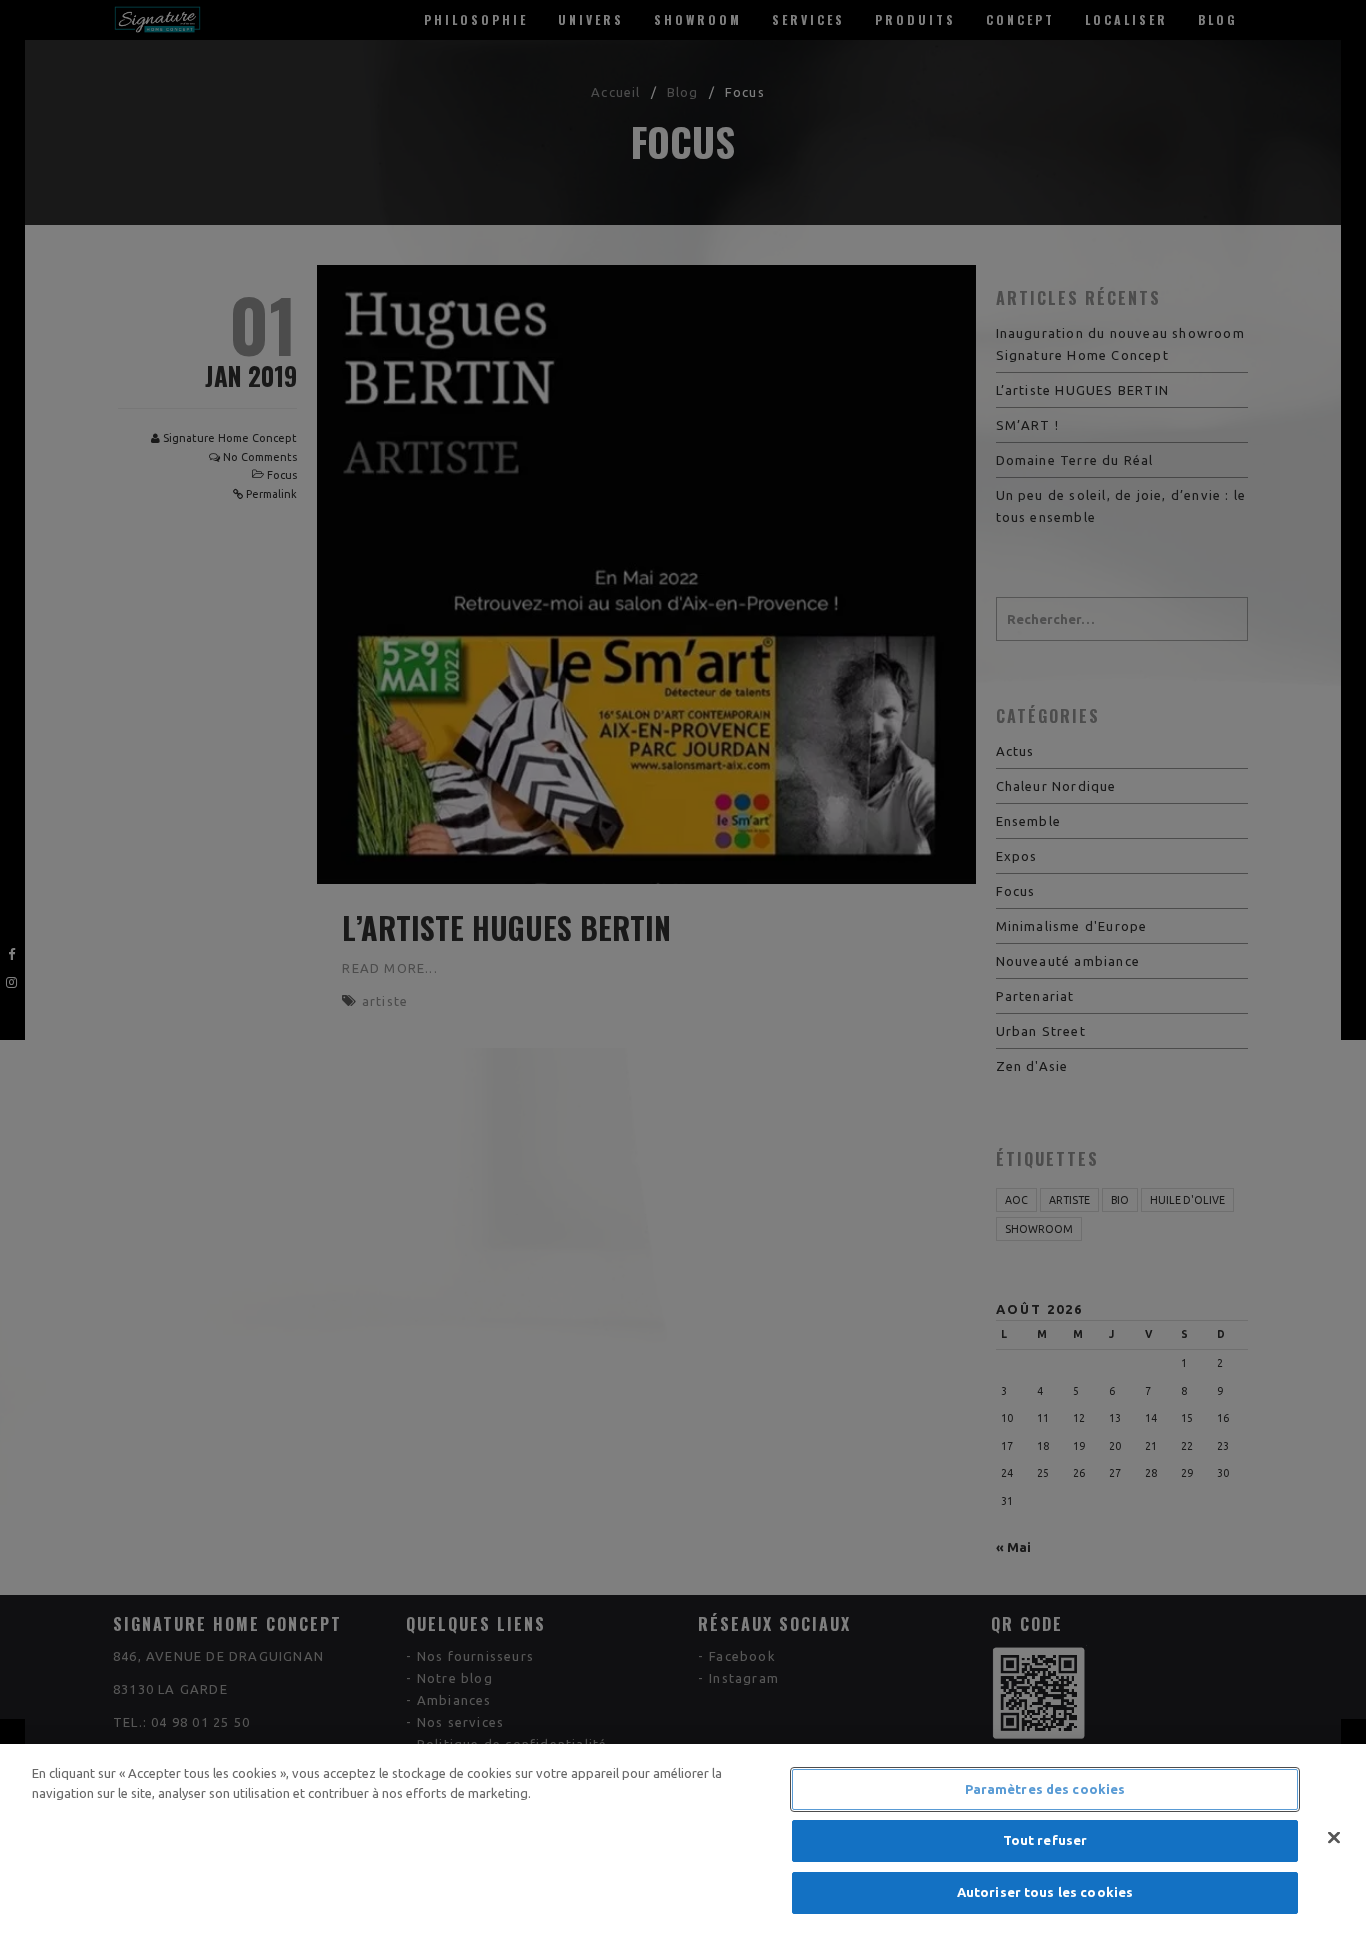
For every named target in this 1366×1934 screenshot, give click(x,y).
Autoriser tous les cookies (1045, 1892)
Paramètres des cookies (1045, 1789)
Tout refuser (1045, 1841)
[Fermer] (1334, 1838)
